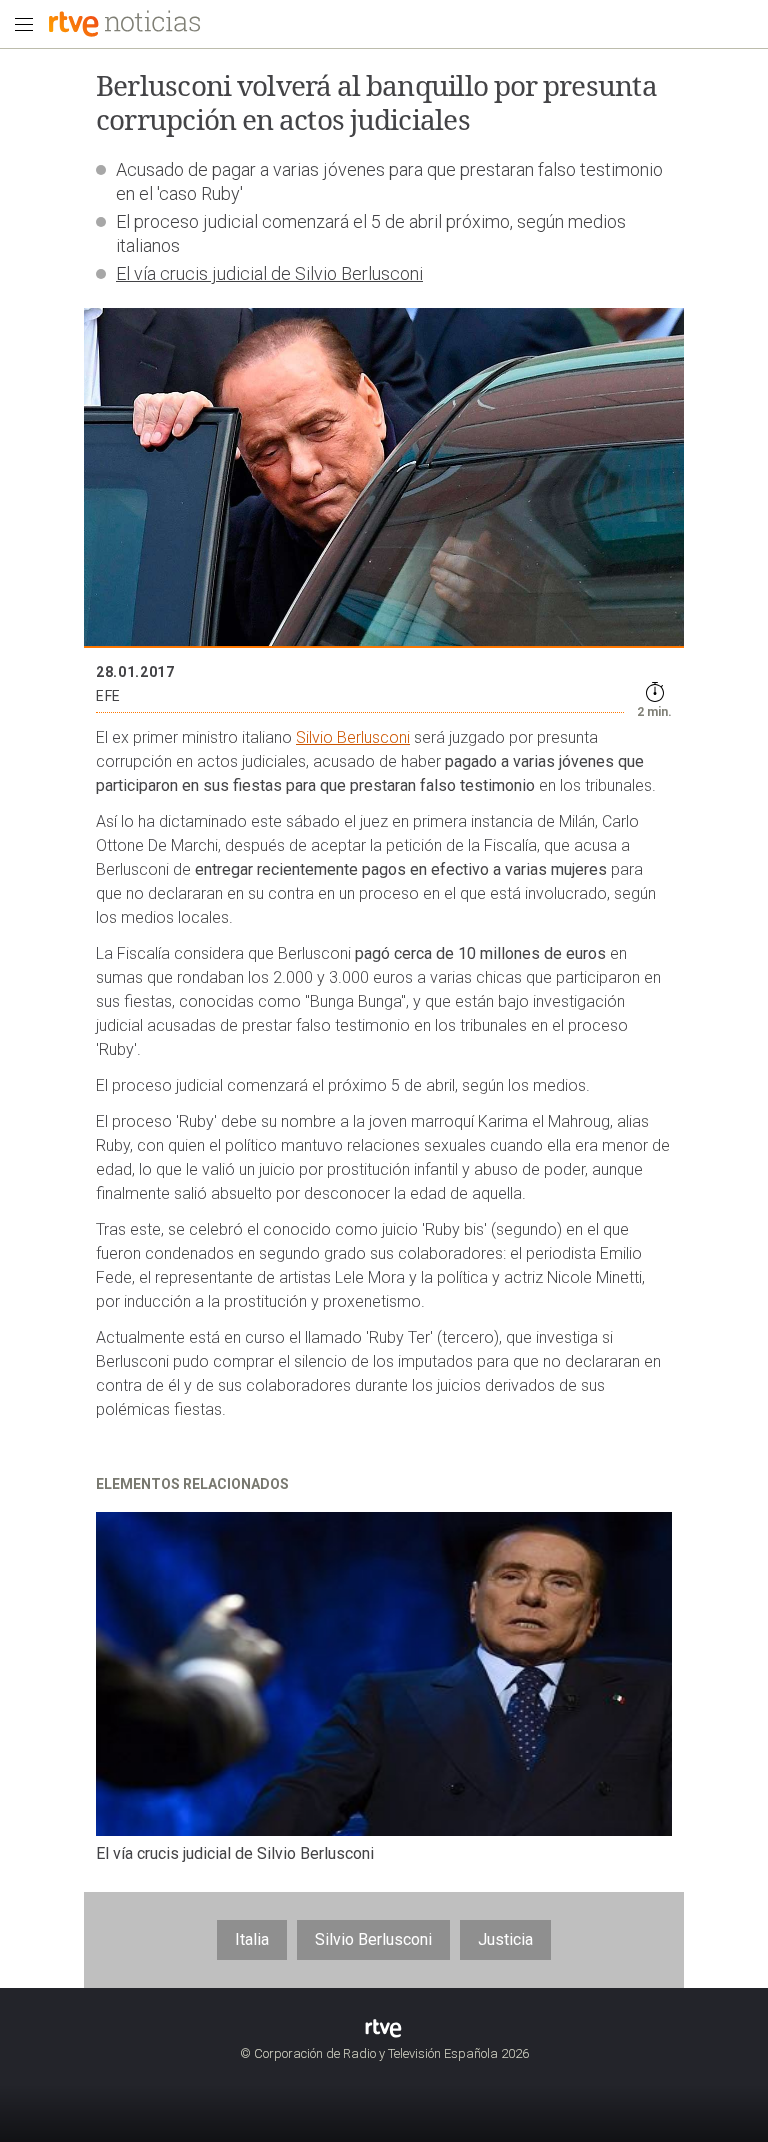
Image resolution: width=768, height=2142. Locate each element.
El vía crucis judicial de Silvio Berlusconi (269, 273)
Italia (252, 1939)
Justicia (505, 1939)
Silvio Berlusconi (353, 737)
